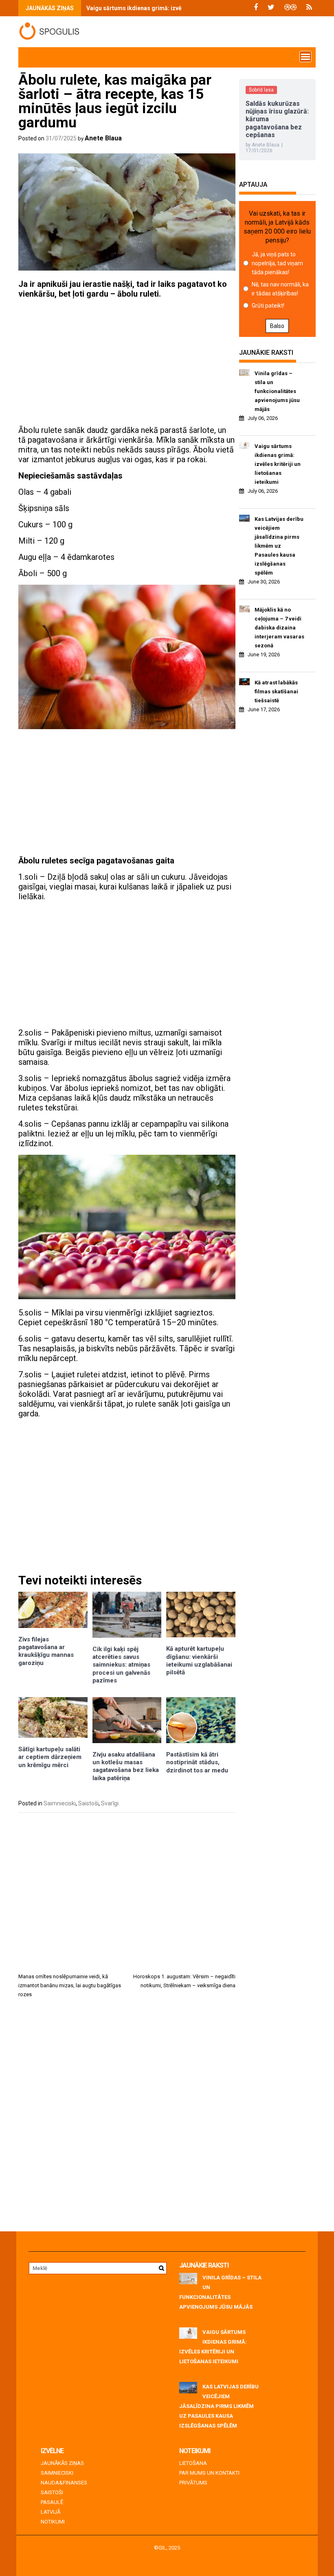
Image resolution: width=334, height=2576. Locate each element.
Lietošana (193, 2463)
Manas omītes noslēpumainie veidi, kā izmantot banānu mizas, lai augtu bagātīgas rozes (70, 1985)
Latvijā (51, 2512)
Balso (277, 326)
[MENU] (305, 57)
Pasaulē (52, 2502)
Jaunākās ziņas (62, 2463)
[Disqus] (127, 2118)
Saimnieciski (60, 1803)
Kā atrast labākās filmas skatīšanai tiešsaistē (276, 692)
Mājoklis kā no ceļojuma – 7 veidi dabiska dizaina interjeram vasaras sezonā (279, 628)
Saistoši (88, 1803)
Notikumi (53, 2522)
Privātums (193, 2483)
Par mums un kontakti (209, 2473)
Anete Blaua (103, 138)
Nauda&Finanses (64, 2483)
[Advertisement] (127, 362)
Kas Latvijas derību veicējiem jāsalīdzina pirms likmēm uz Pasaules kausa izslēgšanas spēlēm (279, 546)
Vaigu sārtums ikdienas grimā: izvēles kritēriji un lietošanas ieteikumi (180, 8)
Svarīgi (110, 1803)
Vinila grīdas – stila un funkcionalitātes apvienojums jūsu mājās (277, 391)
